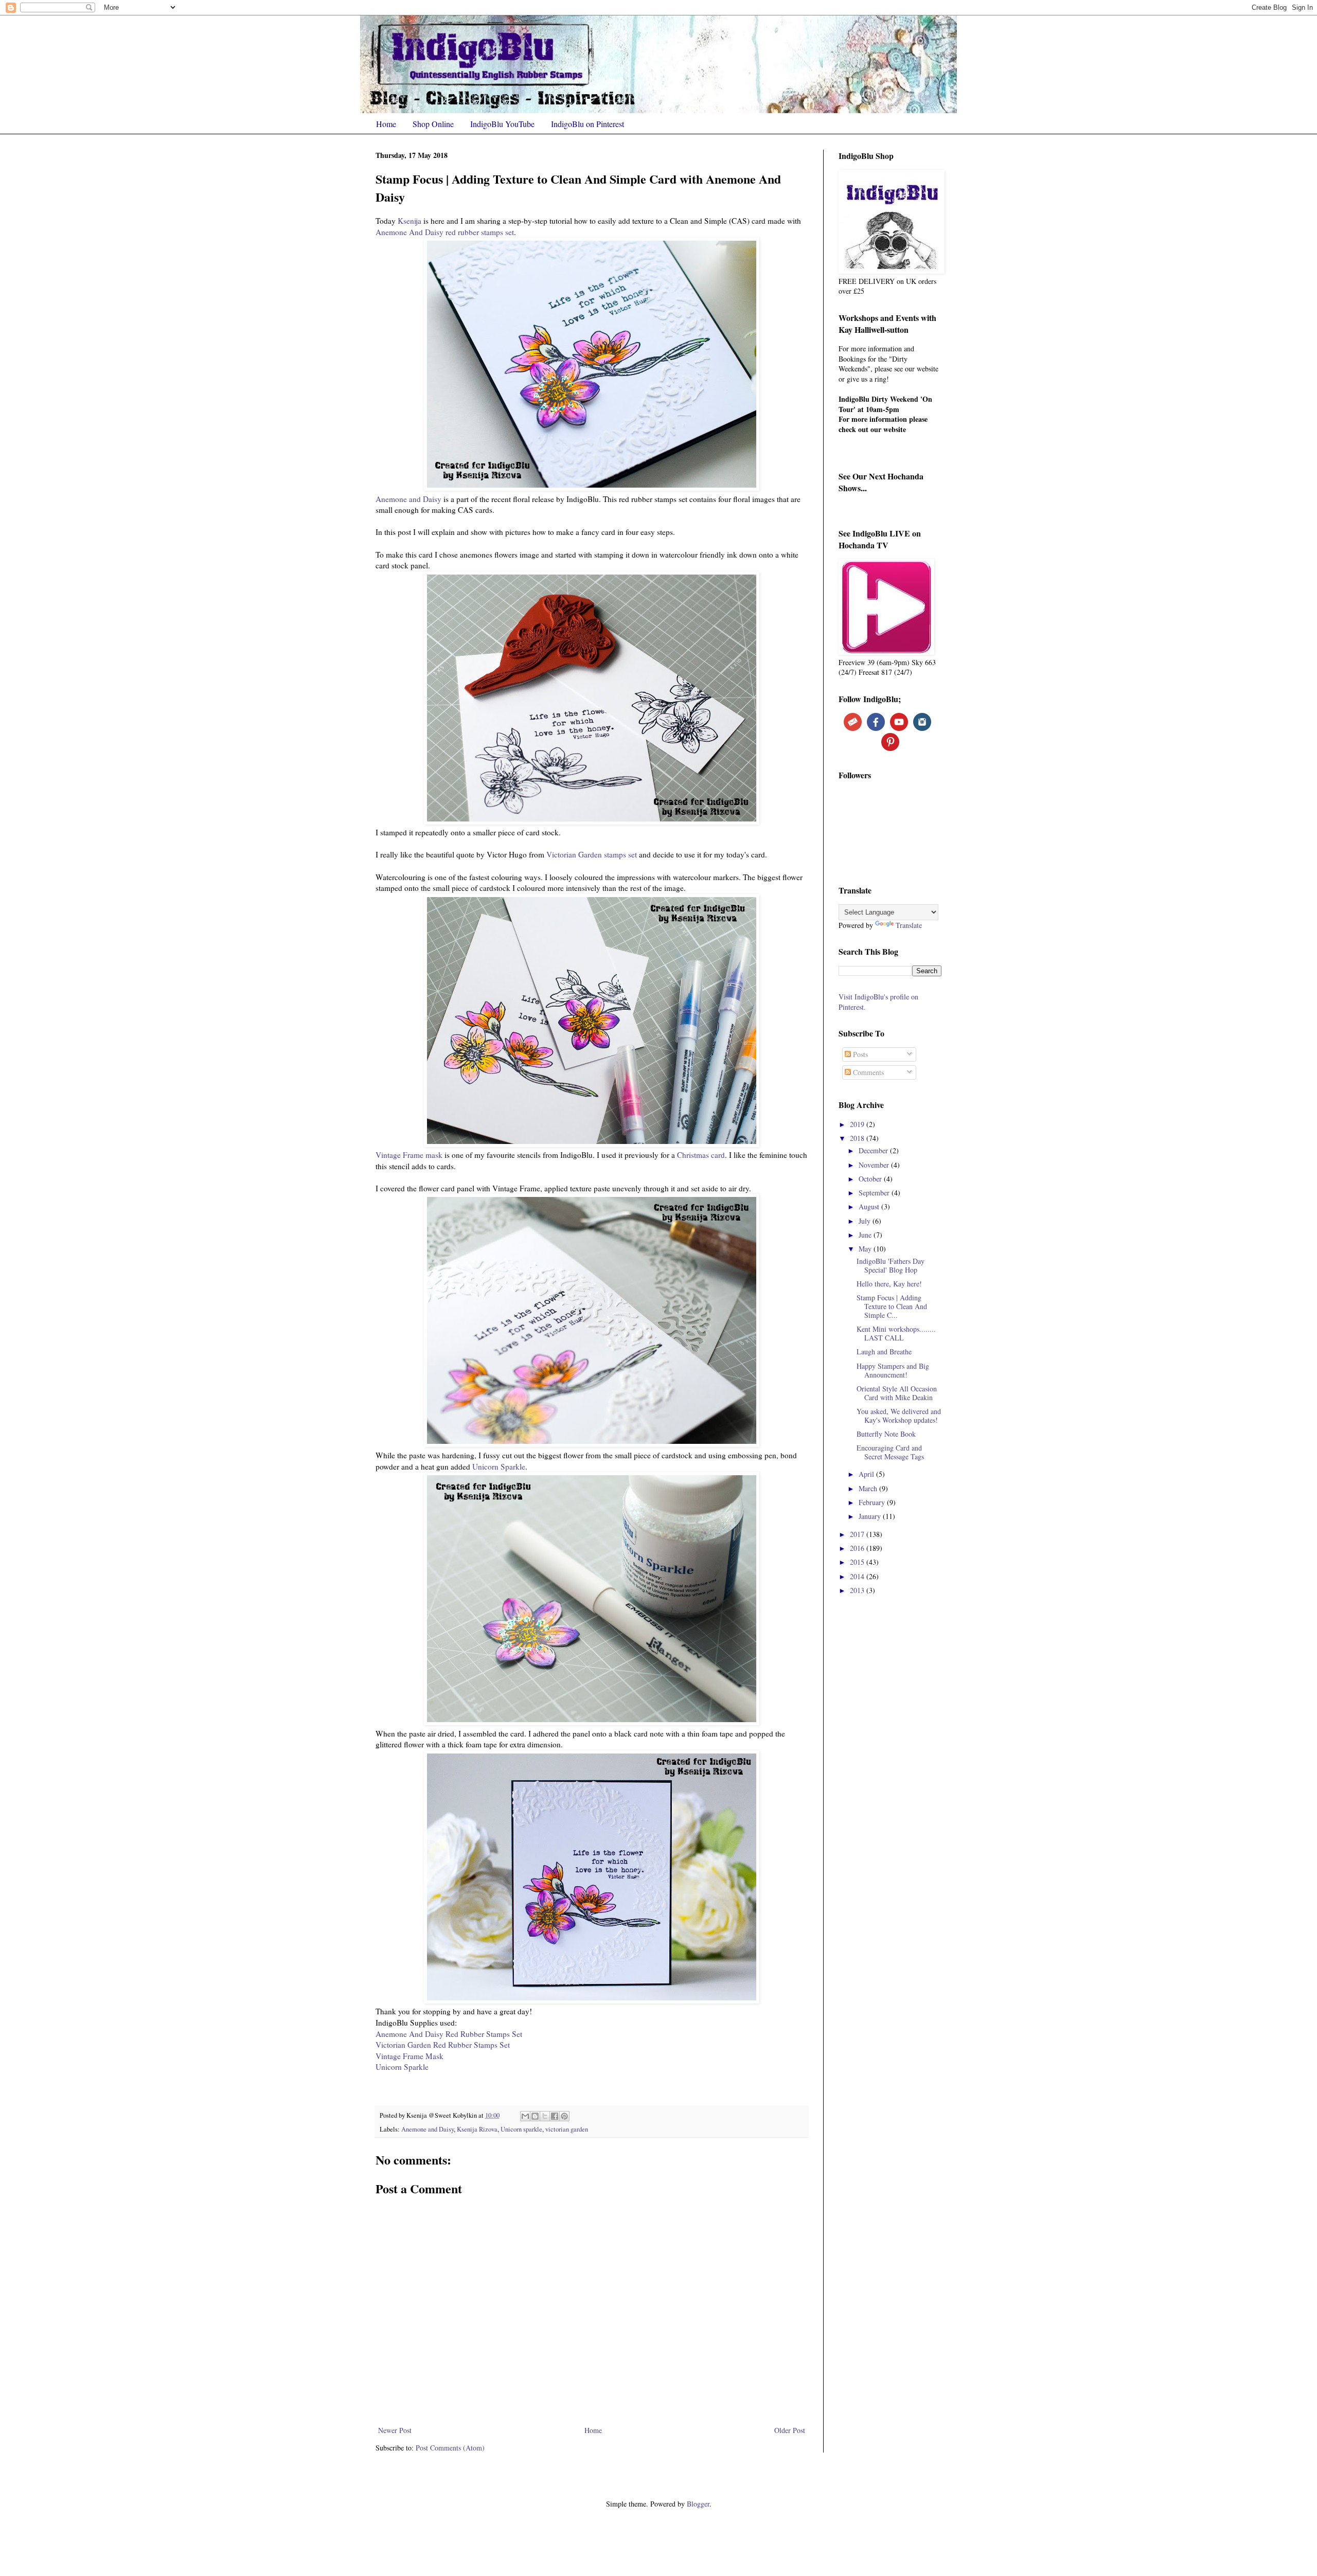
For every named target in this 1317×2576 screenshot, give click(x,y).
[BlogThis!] (535, 2116)
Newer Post (395, 2430)
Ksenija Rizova (477, 2129)
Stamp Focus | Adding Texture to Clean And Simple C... (892, 1306)
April (867, 1474)
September (875, 1193)
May (866, 1249)
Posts (859, 1054)
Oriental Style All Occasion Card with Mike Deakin (897, 1393)
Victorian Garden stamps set (592, 854)
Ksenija (410, 221)
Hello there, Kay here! (889, 1284)
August (870, 1206)
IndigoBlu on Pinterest (588, 124)
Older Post (790, 2430)
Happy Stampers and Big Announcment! (893, 1370)
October (871, 1179)
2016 (858, 1548)
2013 (858, 1590)
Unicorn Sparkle (499, 1466)
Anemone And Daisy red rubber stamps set (445, 232)
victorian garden (567, 2129)
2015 (858, 1562)
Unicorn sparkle (521, 2129)
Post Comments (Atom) (450, 2448)
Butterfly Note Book (886, 1434)
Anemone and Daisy (408, 499)
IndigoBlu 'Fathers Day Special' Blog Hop (891, 1265)
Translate (909, 925)
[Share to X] (545, 2116)
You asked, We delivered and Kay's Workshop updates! (899, 1416)
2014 (858, 1576)
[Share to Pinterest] (564, 2116)
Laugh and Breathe (884, 1352)
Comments (867, 1072)
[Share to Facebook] (555, 2116)
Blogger (698, 2504)
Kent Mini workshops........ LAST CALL (896, 1333)
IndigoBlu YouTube (502, 124)
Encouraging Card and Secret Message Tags (890, 1452)
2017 (858, 1534)
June (866, 1235)
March (869, 1488)
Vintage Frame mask (409, 1155)
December (874, 1150)
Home (386, 124)
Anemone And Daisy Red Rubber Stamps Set (449, 2034)
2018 (858, 1138)
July (866, 1221)
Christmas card (701, 1155)
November (875, 1165)
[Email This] (525, 2116)
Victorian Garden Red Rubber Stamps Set (443, 2045)
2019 (858, 1124)
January (871, 1516)
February (873, 1502)
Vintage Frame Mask (410, 2056)
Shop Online (433, 124)
